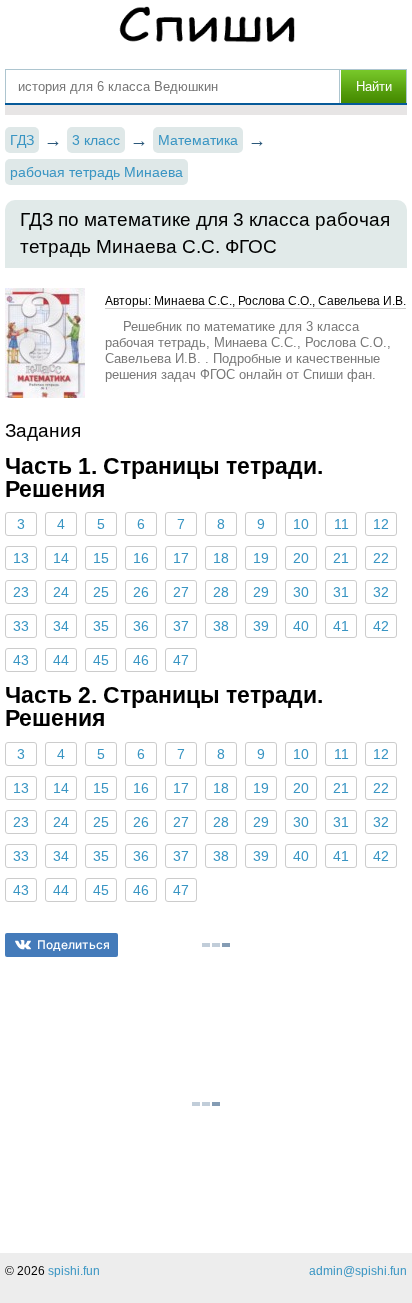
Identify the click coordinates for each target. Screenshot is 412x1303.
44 (61, 660)
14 (61, 558)
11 (341, 524)
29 (261, 592)
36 (141, 626)
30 (301, 592)
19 (261, 558)
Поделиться (73, 944)
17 (181, 558)
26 (141, 592)
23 (21, 592)
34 (61, 626)
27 (181, 592)
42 (381, 626)
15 (101, 558)
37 (181, 626)
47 (181, 660)
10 (301, 524)
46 (141, 660)
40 (301, 626)
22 (381, 558)
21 (341, 558)
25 (101, 592)
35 (101, 626)
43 (21, 660)
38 (221, 626)
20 (301, 558)
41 (341, 626)
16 (141, 558)
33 (21, 626)
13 (21, 558)
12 (381, 524)
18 (221, 558)
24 (61, 592)
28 (221, 592)
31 (341, 592)
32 (381, 592)
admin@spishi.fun (358, 1271)
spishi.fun (74, 1271)
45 (101, 660)
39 (261, 626)
